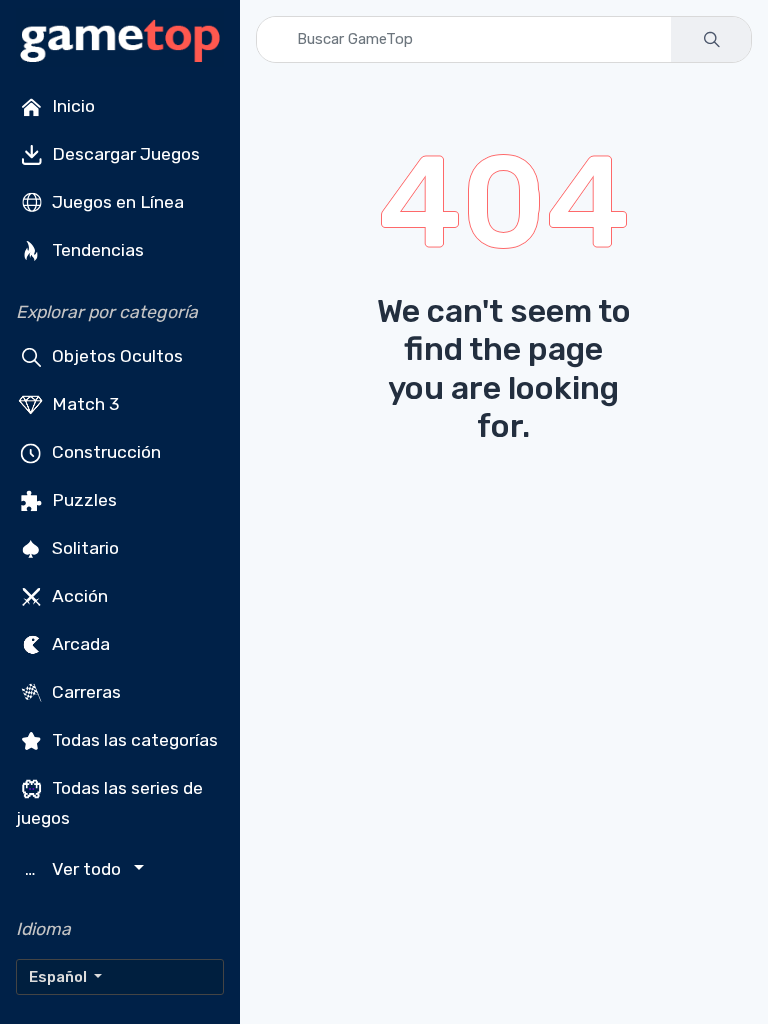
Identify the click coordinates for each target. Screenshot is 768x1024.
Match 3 (84, 404)
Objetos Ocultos (115, 356)
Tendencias (96, 250)
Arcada (79, 644)
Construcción (104, 452)
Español (59, 977)
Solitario (83, 548)
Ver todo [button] (75, 869)
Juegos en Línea (116, 202)
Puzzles (82, 500)
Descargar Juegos (124, 154)
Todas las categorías (133, 740)
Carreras (84, 692)
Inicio (71, 106)
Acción (78, 596)
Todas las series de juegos (109, 803)
